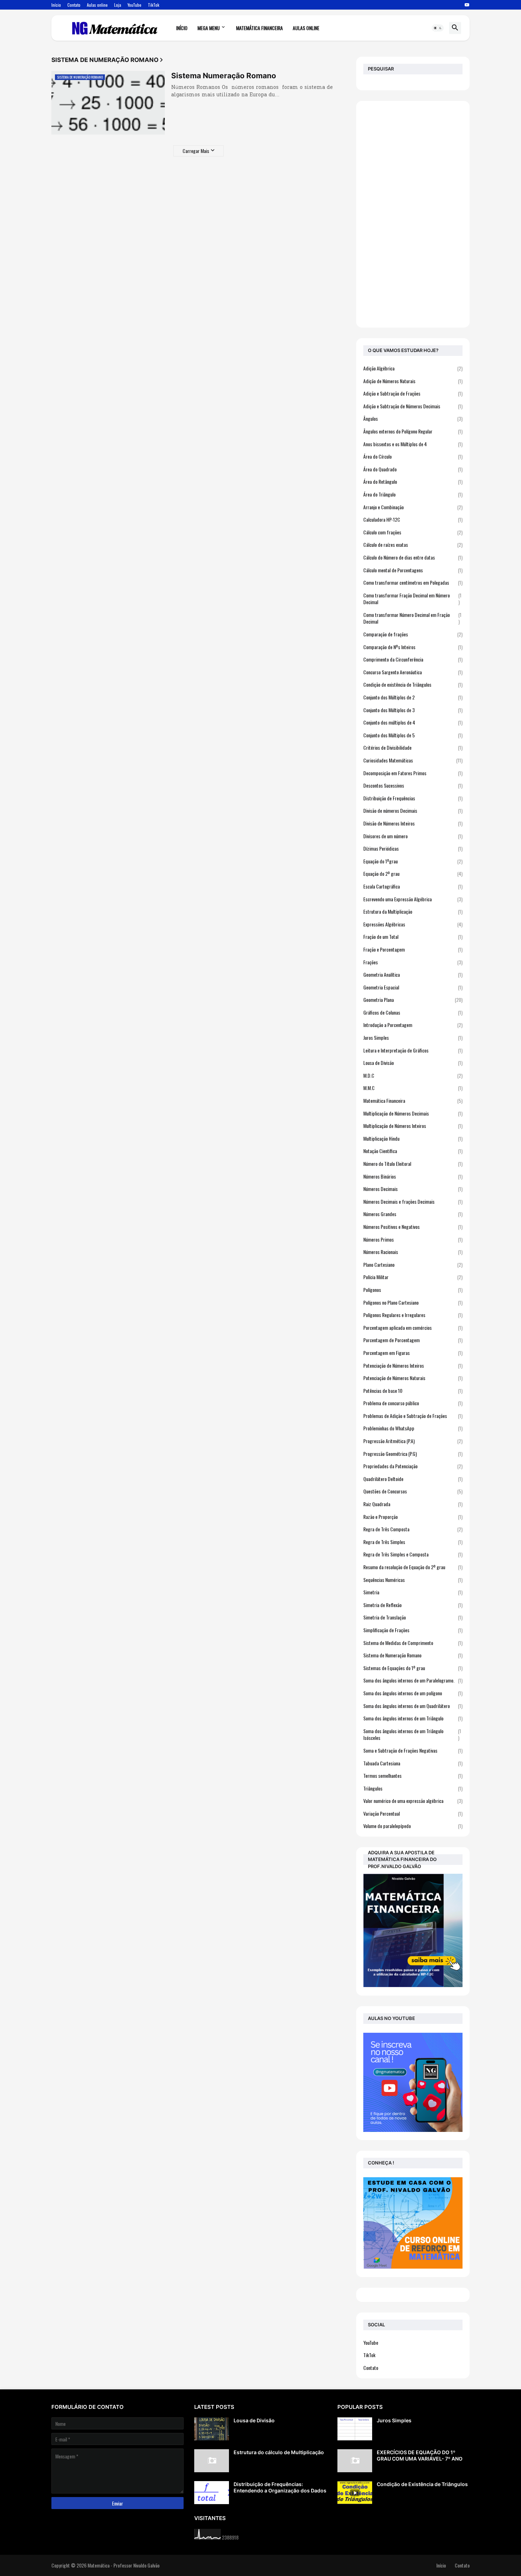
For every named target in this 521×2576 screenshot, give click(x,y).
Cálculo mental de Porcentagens (413, 570)
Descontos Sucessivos (413, 785)
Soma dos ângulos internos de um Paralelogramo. (413, 1680)
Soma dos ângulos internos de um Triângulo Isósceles (412, 1734)
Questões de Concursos (413, 1491)
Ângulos (413, 418)
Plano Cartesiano (413, 1264)
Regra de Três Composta (413, 1529)
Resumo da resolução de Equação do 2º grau (413, 1567)
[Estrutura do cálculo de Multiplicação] (212, 2461)
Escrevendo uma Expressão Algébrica (413, 899)
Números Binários (413, 1176)
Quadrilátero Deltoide (413, 1479)
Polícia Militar (413, 1277)
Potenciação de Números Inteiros (413, 1365)
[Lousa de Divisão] (212, 2429)
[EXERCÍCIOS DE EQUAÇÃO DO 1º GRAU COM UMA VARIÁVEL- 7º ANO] (355, 2461)
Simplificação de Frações (413, 1630)
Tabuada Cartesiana (413, 1763)
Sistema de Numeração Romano (413, 1655)
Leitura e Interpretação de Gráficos (413, 1050)
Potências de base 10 (413, 1391)
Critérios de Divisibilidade (413, 747)
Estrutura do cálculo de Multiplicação (279, 2452)
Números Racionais (413, 1252)
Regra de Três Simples (413, 1542)
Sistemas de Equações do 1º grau (413, 1668)
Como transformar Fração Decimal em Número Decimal (412, 599)
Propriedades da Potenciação (413, 1466)
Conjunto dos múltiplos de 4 (413, 722)
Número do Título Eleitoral (413, 1164)
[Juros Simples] (355, 2429)
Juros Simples (413, 1037)
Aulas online (97, 5)
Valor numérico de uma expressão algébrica (413, 1801)
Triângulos (413, 1788)
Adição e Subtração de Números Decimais (413, 406)
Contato (74, 5)
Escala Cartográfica (413, 886)
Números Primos (413, 1239)
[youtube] (467, 5)
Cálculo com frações (413, 532)
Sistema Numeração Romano (224, 76)
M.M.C (413, 1088)
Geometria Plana (413, 1000)
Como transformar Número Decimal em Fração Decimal (412, 618)
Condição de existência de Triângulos (413, 684)
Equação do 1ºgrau (413, 861)
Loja (118, 5)
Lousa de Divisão (413, 1063)
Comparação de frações (413, 634)
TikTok (153, 5)
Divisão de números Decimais (413, 810)
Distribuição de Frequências (413, 798)
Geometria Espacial (413, 987)
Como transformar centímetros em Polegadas (413, 582)
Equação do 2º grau (413, 873)
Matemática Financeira (259, 28)
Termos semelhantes (413, 1775)
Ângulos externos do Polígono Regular (413, 431)
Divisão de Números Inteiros (413, 823)
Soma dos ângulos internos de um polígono (413, 1693)
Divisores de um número (413, 836)
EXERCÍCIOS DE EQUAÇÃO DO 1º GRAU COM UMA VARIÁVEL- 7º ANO (420, 2455)
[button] (438, 28)
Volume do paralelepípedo (413, 1826)
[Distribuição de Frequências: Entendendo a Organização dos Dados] (212, 2493)
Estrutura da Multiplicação (413, 911)
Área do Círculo (413, 456)
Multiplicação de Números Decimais (413, 1113)
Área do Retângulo (413, 481)
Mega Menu (209, 28)
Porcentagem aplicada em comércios (413, 1327)
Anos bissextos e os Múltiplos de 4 (413, 444)
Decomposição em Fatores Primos (413, 773)
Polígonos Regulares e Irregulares (413, 1315)
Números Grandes (413, 1214)
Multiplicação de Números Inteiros (413, 1126)
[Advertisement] (413, 214)
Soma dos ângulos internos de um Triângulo (413, 1718)
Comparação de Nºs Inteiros (413, 647)
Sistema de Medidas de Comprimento (413, 1643)
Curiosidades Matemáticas (413, 760)
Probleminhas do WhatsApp (413, 1428)
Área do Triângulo (413, 494)
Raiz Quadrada (413, 1504)
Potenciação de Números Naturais (413, 1378)
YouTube (135, 5)
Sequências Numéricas (413, 1580)
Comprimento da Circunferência (413, 659)
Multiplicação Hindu (413, 1138)
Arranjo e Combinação (413, 507)
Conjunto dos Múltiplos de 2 (413, 697)
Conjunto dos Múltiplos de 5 (413, 735)
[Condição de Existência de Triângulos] (355, 2493)
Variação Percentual (413, 1813)
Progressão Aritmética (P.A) (413, 1441)
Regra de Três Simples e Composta (413, 1554)
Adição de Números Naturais (413, 381)
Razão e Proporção (413, 1517)
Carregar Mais (196, 151)
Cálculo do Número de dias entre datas (413, 557)
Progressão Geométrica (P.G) (413, 1454)
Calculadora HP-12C (413, 519)
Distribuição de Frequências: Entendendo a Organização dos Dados (280, 2487)
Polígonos (413, 1290)
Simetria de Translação (413, 1617)
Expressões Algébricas (413, 924)
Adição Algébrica (413, 368)
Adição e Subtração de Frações (413, 393)
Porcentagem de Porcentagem (413, 1340)
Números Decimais (413, 1189)
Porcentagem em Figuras (413, 1353)
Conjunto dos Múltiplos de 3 (413, 710)
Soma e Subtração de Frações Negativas (413, 1750)
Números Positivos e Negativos (413, 1227)
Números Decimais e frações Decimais (413, 1201)
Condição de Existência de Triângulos (422, 2484)
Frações (413, 962)
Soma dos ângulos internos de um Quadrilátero (413, 1706)
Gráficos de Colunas (413, 1012)
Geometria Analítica (413, 974)
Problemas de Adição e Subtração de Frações (413, 1416)
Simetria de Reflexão (413, 1605)
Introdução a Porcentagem (413, 1025)
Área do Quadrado (413, 469)
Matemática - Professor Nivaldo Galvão (124, 2565)
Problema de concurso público (413, 1403)
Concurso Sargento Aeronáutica (413, 672)
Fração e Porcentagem (413, 949)
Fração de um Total (413, 937)
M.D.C (413, 1075)
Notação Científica (413, 1151)
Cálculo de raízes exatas (413, 544)
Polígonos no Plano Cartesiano (413, 1302)
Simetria (413, 1592)
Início (56, 5)
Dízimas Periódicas (413, 848)
